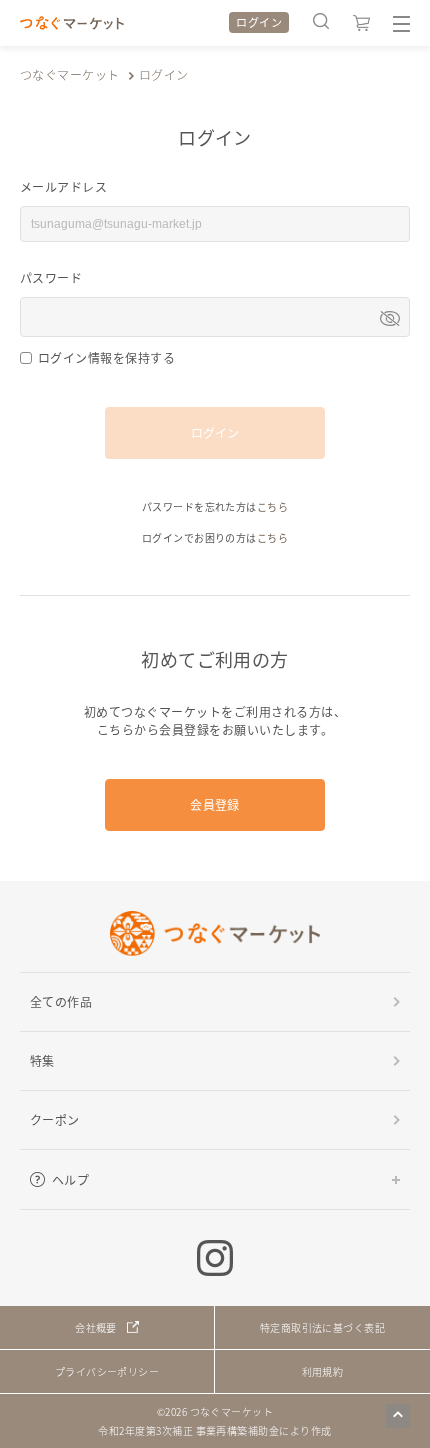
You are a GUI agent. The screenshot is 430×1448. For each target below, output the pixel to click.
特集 (42, 1060)
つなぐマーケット (70, 74)
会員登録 (215, 804)
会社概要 (96, 1327)
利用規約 (323, 1371)
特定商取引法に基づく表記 (323, 1327)
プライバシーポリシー (107, 1371)
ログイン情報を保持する (106, 357)
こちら (272, 506)
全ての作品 (61, 1001)
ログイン (259, 22)
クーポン (55, 1119)
